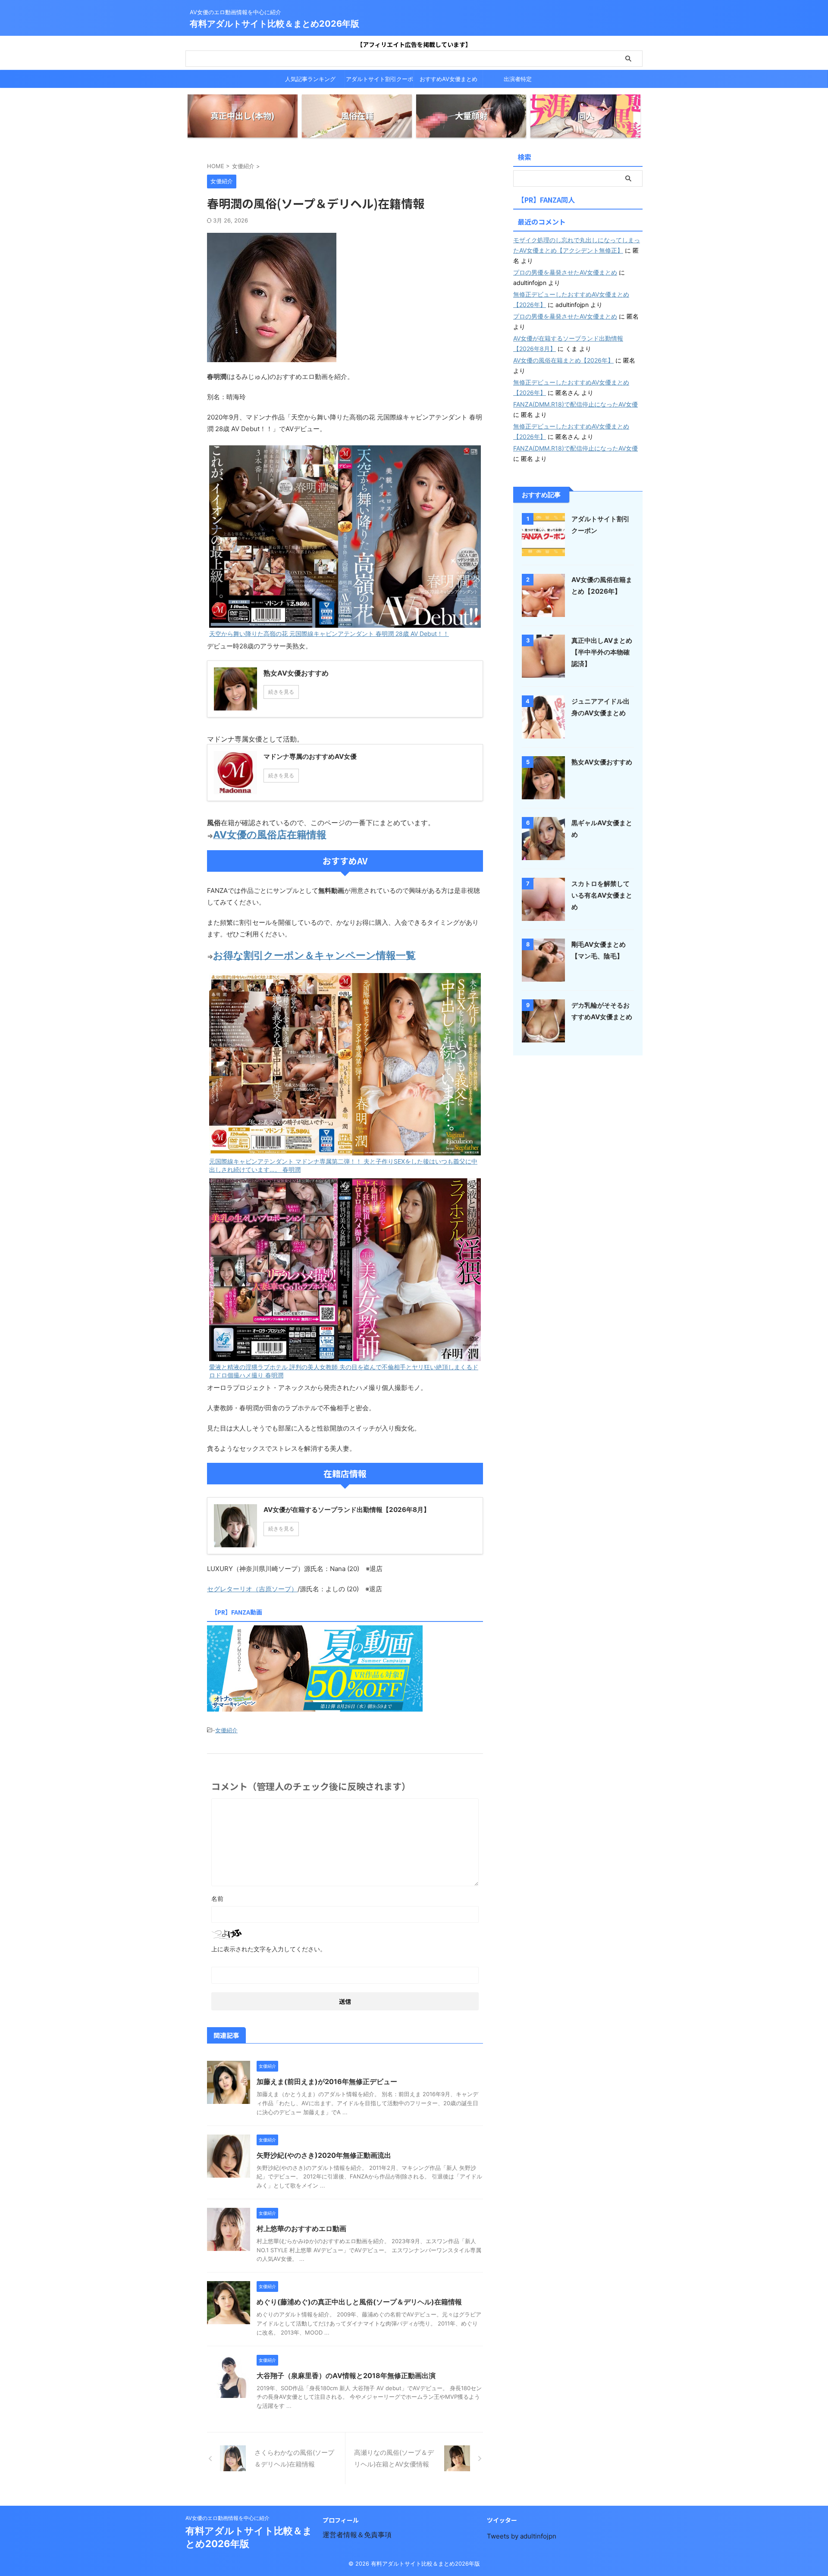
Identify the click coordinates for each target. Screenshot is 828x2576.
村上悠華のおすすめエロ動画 (301, 2229)
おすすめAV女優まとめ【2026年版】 (448, 81)
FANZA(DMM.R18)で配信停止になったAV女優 (576, 404)
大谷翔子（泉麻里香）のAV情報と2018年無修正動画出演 (346, 2376)
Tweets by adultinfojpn (522, 2536)
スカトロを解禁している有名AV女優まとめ (602, 895)
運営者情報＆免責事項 (357, 2535)
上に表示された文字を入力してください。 (269, 1949)
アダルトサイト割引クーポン (379, 81)
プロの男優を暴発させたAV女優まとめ (565, 272)
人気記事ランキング (310, 79)
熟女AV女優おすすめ (602, 762)
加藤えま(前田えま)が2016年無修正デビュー (327, 2081)
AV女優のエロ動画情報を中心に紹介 (227, 2518)
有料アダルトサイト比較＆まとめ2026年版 (274, 24)
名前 (217, 1898)
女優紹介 (226, 1730)
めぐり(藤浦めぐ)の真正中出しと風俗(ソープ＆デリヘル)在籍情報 (359, 2302)
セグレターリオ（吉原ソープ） (252, 1589)
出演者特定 (518, 79)
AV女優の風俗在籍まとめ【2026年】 (563, 360)
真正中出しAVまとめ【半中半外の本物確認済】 (602, 652)
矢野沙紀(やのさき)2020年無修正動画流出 (324, 2155)
